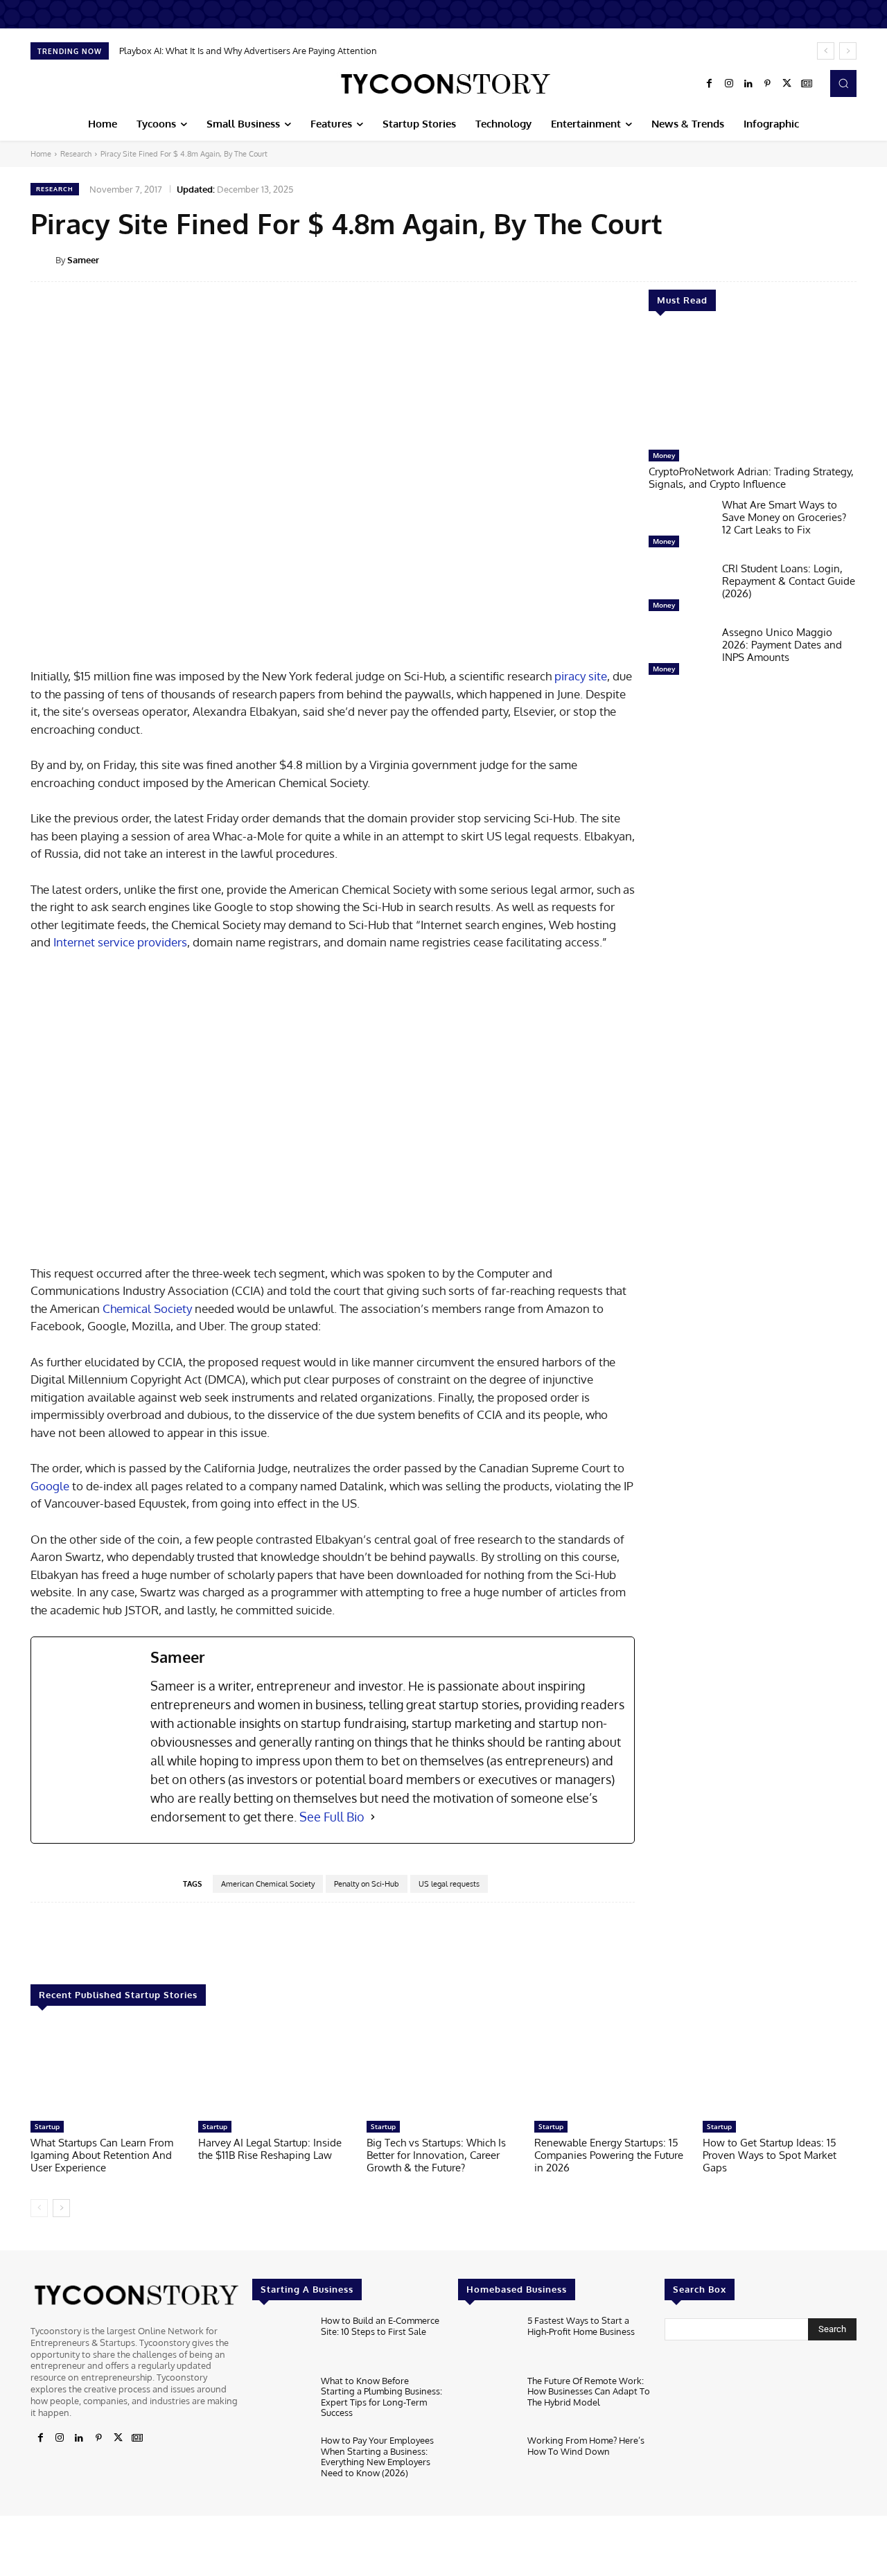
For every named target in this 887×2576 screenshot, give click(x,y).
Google (50, 1486)
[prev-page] (39, 2208)
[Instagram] (729, 84)
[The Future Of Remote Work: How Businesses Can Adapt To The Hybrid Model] (487, 2401)
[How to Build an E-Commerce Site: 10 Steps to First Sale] (281, 2341)
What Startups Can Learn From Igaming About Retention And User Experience (102, 2155)
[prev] (826, 51)
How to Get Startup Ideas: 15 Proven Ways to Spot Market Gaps (770, 2155)
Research (76, 154)
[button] (843, 83)
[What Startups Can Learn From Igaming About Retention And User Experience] (107, 2070)
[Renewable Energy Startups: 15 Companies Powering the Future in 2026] (611, 2070)
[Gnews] (807, 84)
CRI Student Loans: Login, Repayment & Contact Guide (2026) (789, 581)
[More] (866, 259)
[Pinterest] (768, 84)
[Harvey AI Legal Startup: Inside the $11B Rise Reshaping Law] (275, 2070)
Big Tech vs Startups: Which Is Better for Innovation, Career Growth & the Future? (436, 2155)
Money (664, 455)
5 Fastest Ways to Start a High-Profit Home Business (581, 2326)
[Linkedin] (748, 84)
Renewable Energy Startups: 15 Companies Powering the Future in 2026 (609, 2155)
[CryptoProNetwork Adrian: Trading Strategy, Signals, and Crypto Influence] (753, 387)
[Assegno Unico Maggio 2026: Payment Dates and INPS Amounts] (680, 654)
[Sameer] (43, 260)
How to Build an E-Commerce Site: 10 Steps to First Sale (380, 2326)
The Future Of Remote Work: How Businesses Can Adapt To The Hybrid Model (589, 2391)
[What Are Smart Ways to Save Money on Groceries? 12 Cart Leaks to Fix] (680, 527)
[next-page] (61, 2208)
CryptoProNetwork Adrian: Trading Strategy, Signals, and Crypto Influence (751, 478)
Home (41, 154)
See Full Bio (332, 1817)
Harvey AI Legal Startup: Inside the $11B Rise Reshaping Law (270, 2149)
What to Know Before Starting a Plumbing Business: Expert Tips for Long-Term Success (381, 2396)
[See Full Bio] (373, 1817)
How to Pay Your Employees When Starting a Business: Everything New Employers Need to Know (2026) (377, 2456)
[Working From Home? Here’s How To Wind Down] (487, 2461)
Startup (47, 2126)
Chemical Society (147, 1308)
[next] (848, 51)
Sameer (83, 260)
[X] (787, 84)
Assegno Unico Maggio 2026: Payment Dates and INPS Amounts (782, 645)
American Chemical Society (268, 1884)
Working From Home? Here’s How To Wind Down (586, 2446)
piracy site (581, 676)
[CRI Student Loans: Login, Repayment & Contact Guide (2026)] (680, 590)
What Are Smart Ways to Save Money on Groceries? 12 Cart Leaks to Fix (784, 517)
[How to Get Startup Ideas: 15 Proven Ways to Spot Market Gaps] (780, 2070)
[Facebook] (710, 84)
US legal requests (449, 1884)
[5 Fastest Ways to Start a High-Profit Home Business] (487, 2341)
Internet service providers (120, 942)
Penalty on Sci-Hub (367, 1884)
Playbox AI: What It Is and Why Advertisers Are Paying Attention (248, 51)
